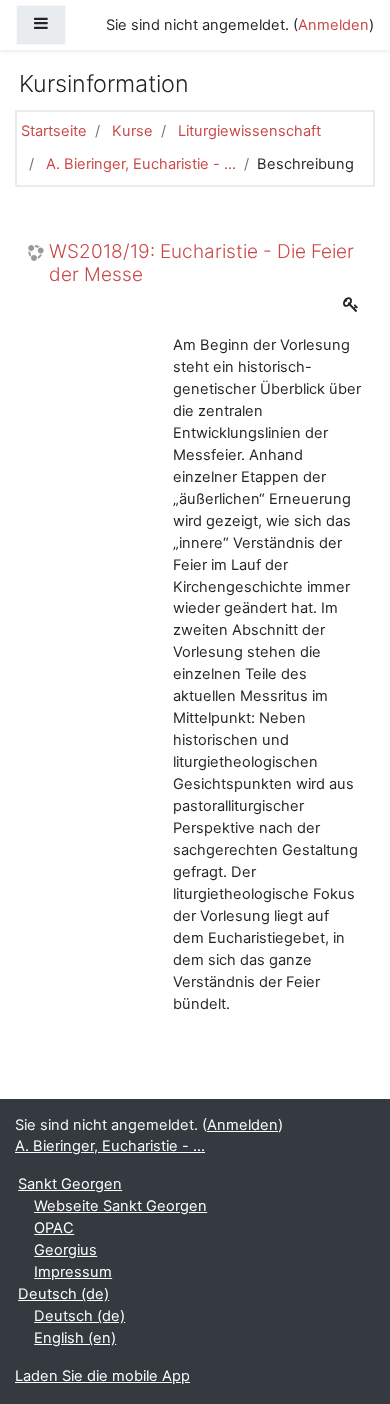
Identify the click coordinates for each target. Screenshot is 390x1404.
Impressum (73, 1272)
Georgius (65, 1250)
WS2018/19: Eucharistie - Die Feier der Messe (201, 263)
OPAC (54, 1228)
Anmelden (333, 25)
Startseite (54, 131)
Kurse (132, 131)
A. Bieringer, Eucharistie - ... (141, 164)
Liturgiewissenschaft (249, 131)
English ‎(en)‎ (75, 1338)
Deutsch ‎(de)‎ (63, 1294)
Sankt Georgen (70, 1184)
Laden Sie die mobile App (102, 1376)
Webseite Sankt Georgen (120, 1206)
